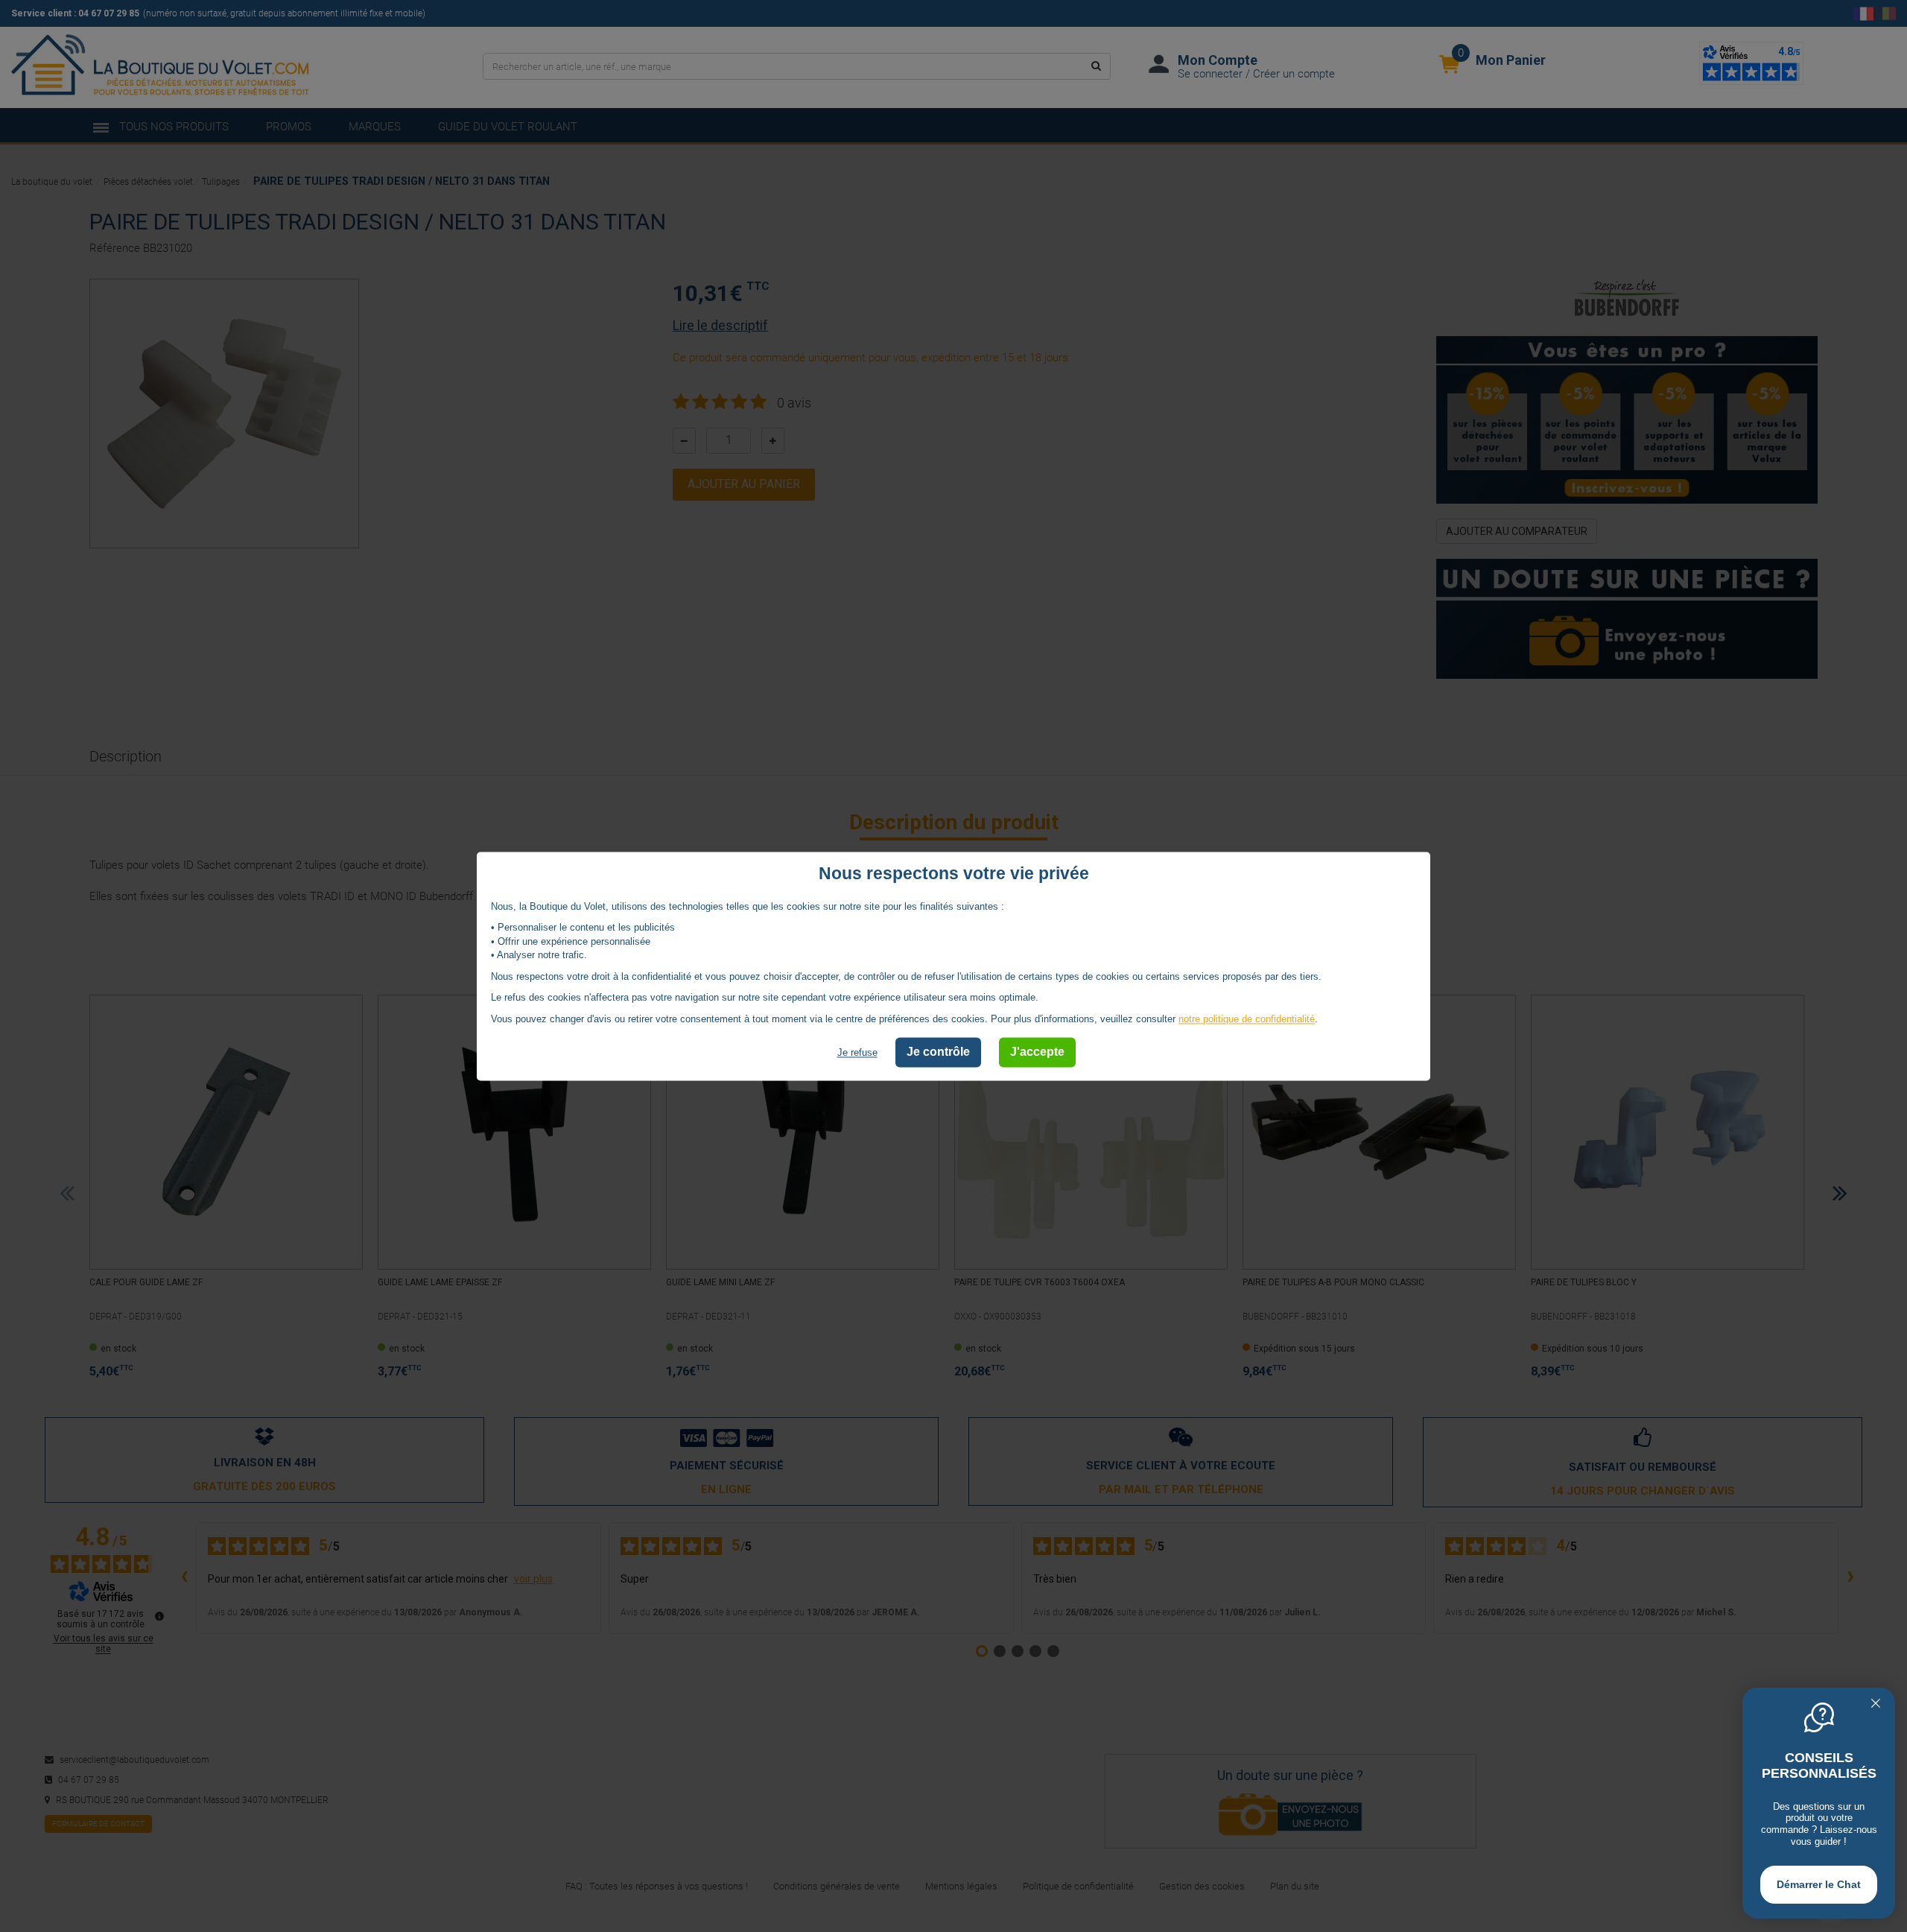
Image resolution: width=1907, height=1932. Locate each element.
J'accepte (1037, 1052)
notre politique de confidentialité (1247, 1019)
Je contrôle (938, 1052)
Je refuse (857, 1053)
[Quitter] (1876, 1705)
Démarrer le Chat (1819, 1884)
